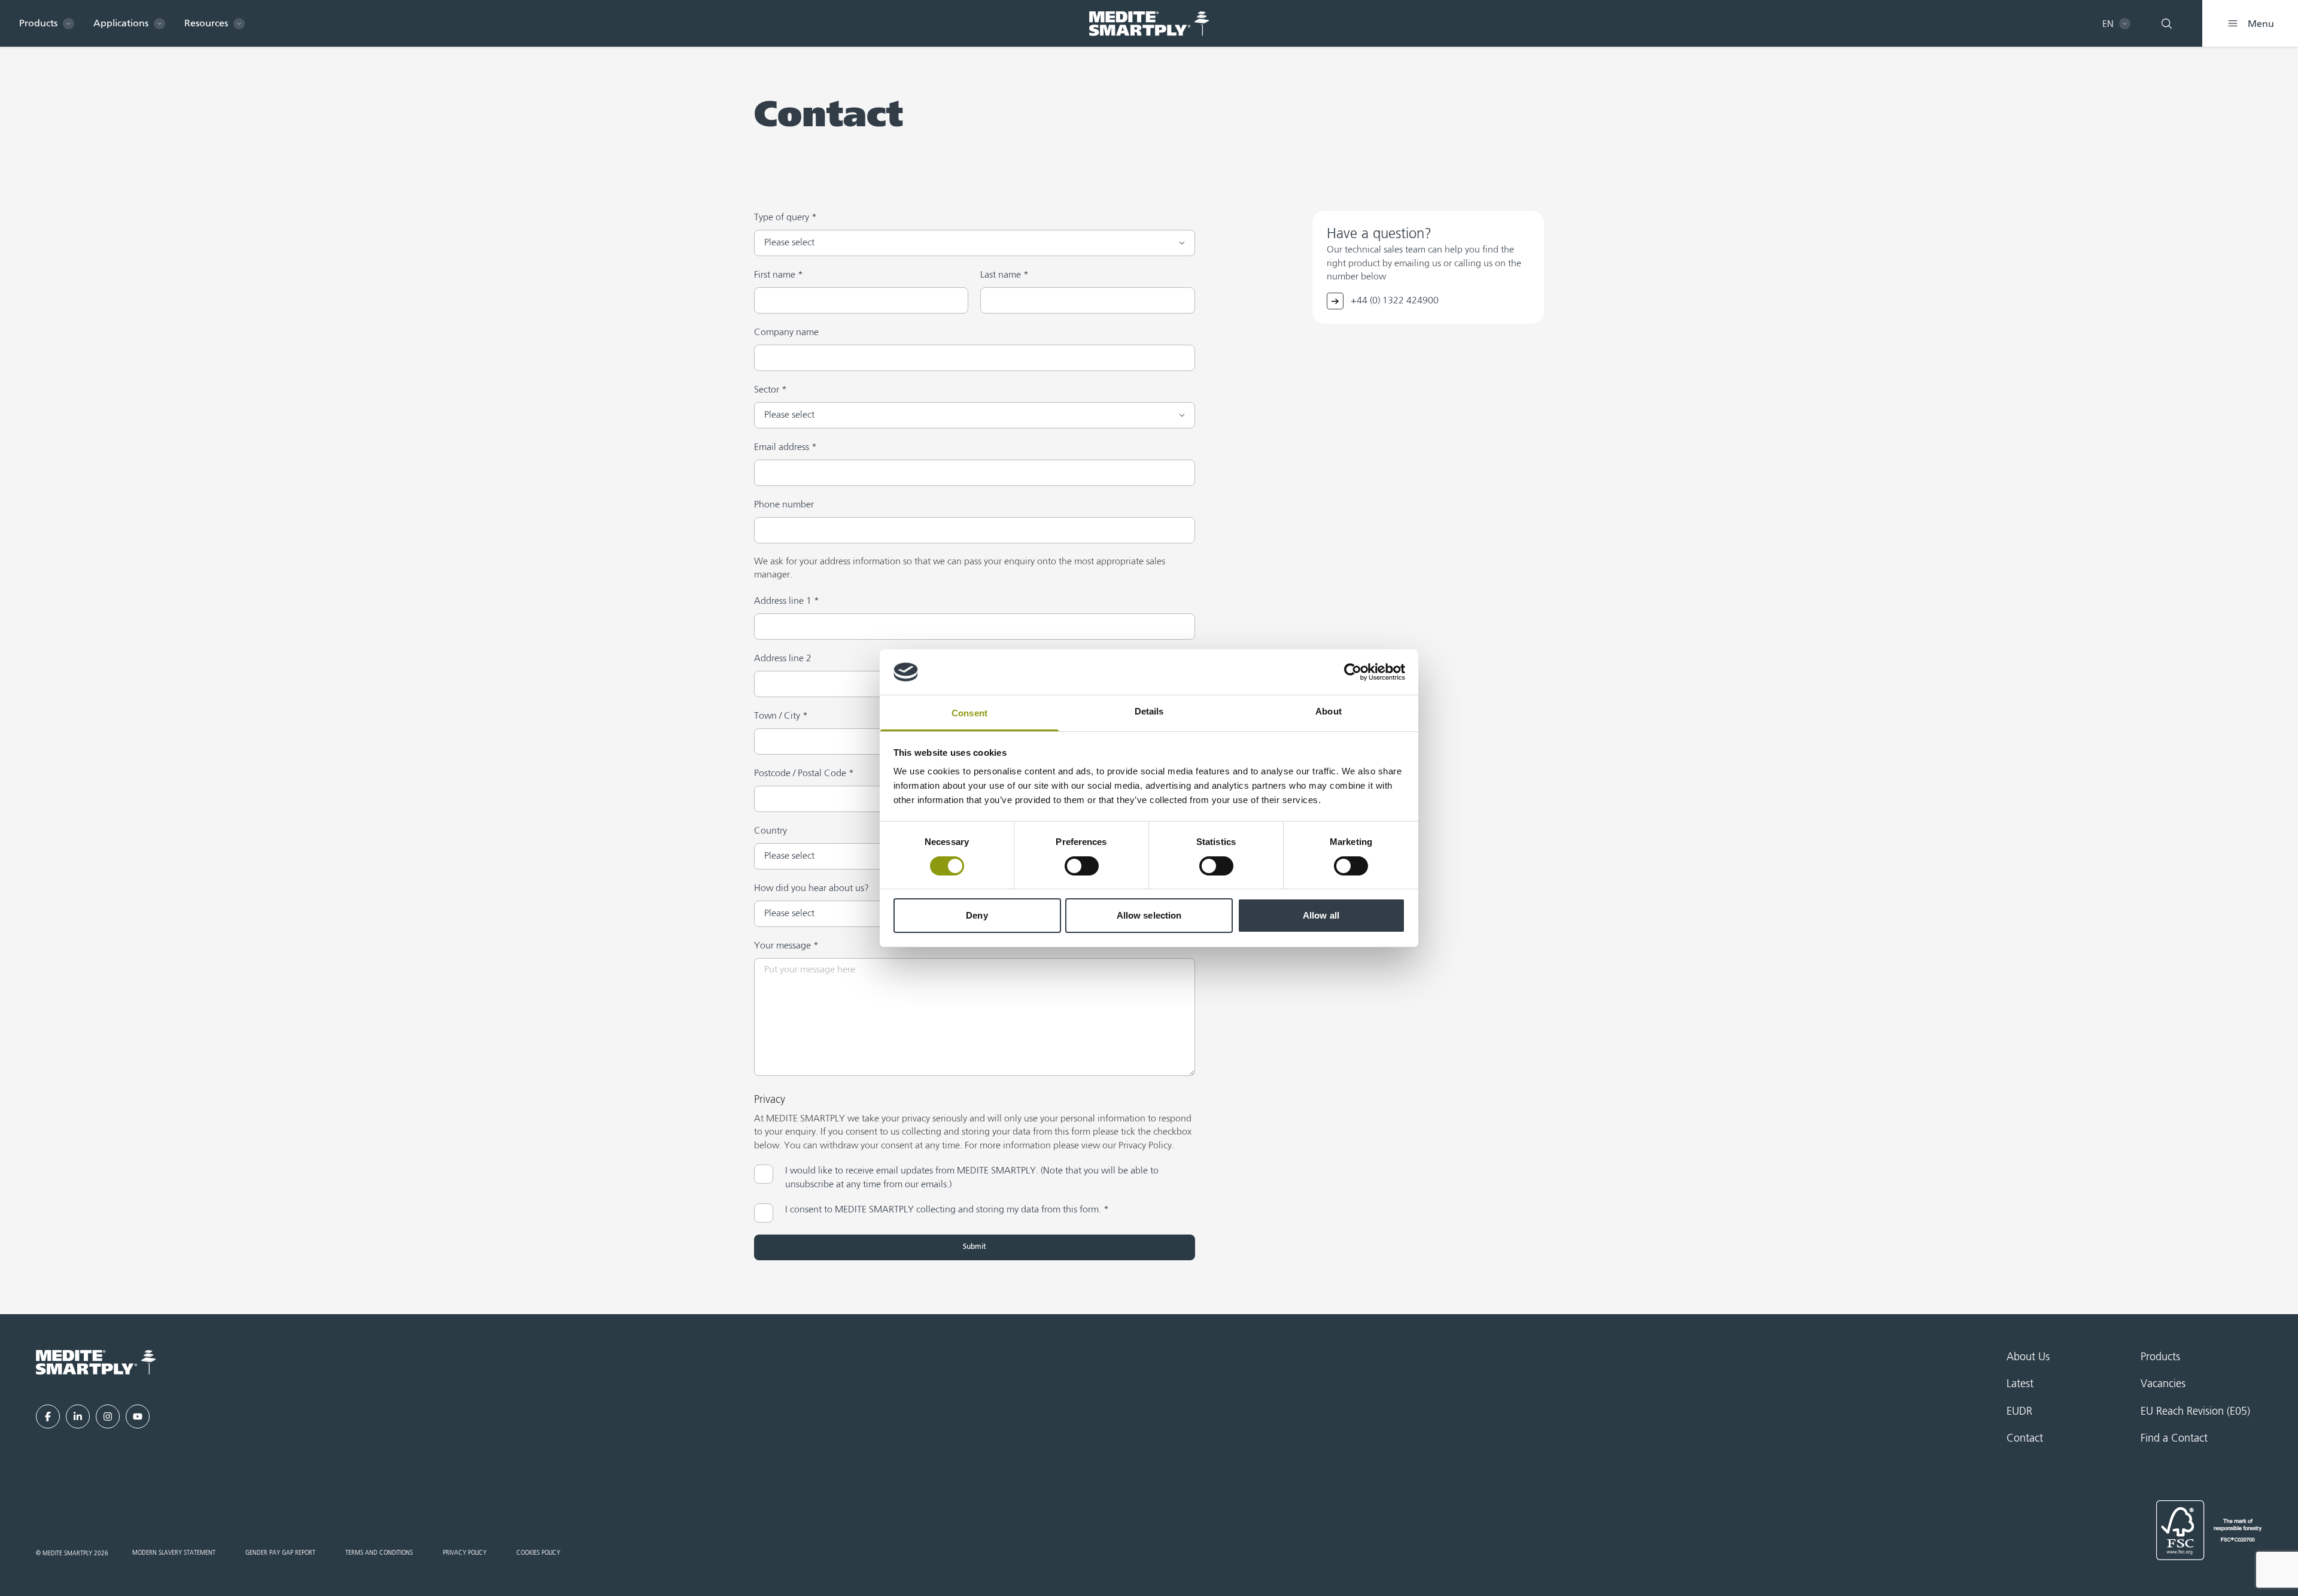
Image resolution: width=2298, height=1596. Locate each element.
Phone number (784, 505)
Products (2160, 1357)
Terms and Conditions (379, 1553)
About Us (2028, 1357)
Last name (1004, 275)
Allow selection (1149, 915)
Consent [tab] (969, 713)
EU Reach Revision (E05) (2195, 1412)
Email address (785, 448)
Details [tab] (1149, 711)
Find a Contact (2174, 1439)
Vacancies (2163, 1384)
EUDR (2019, 1412)
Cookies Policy (538, 1553)
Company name (786, 333)
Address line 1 (787, 601)
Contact (2025, 1439)
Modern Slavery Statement (174, 1553)
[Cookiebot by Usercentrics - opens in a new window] (1353, 672)
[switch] (1082, 866)
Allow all (1321, 915)
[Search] (2166, 23)
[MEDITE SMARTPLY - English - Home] (1149, 24)
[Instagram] (108, 1416)
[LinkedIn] (78, 1416)
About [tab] (1329, 711)
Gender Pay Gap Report (280, 1553)
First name (779, 275)
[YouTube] (138, 1416)
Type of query (785, 218)
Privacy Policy (465, 1553)
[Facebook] (48, 1416)
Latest (2020, 1384)
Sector (770, 390)
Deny (977, 915)
